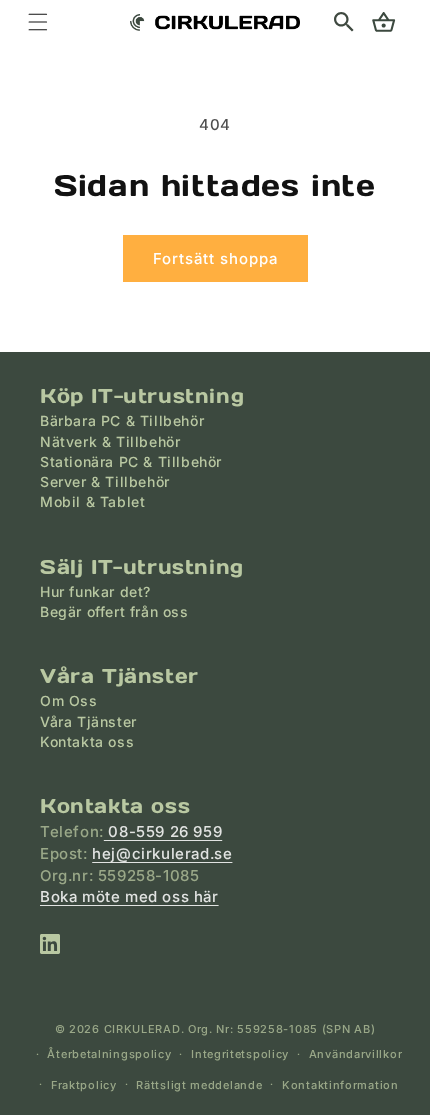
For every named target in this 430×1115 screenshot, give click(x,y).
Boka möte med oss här (129, 896)
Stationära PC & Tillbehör (131, 461)
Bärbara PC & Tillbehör (122, 420)
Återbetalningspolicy (109, 1054)
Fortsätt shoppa (215, 258)
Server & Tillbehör (105, 481)
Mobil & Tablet (92, 501)
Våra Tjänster (88, 721)
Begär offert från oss (114, 611)
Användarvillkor (356, 1054)
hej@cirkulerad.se (162, 853)
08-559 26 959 (163, 831)
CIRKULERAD (142, 1029)
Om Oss (69, 700)
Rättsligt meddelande (199, 1085)
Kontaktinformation (340, 1085)
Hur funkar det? (95, 591)
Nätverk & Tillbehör (110, 441)
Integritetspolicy (240, 1054)
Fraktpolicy (84, 1085)
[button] (344, 22)
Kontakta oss (87, 741)
